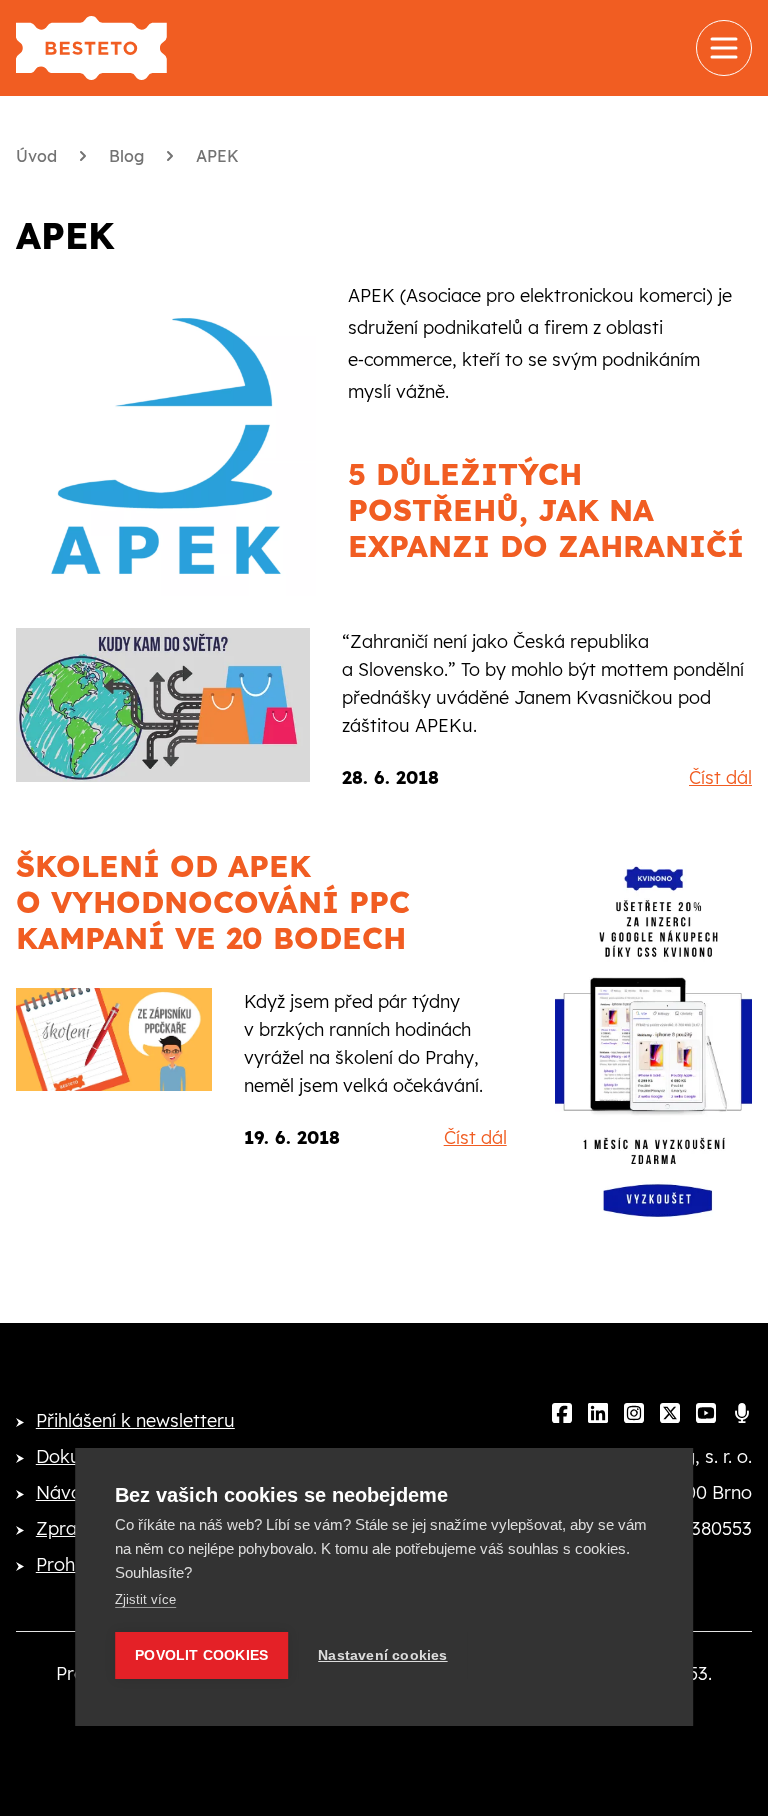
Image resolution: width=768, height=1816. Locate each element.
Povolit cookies (201, 1655)
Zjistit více (145, 1599)
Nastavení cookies (382, 1655)
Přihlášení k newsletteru (135, 1420)
